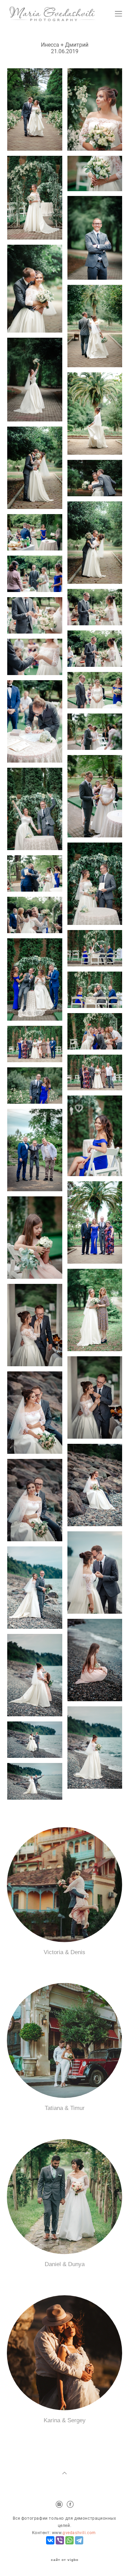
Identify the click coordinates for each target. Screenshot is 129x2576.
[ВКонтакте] (50, 2540)
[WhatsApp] (69, 2540)
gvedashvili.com (79, 2533)
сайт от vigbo (65, 2560)
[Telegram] (79, 2540)
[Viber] (60, 2540)
